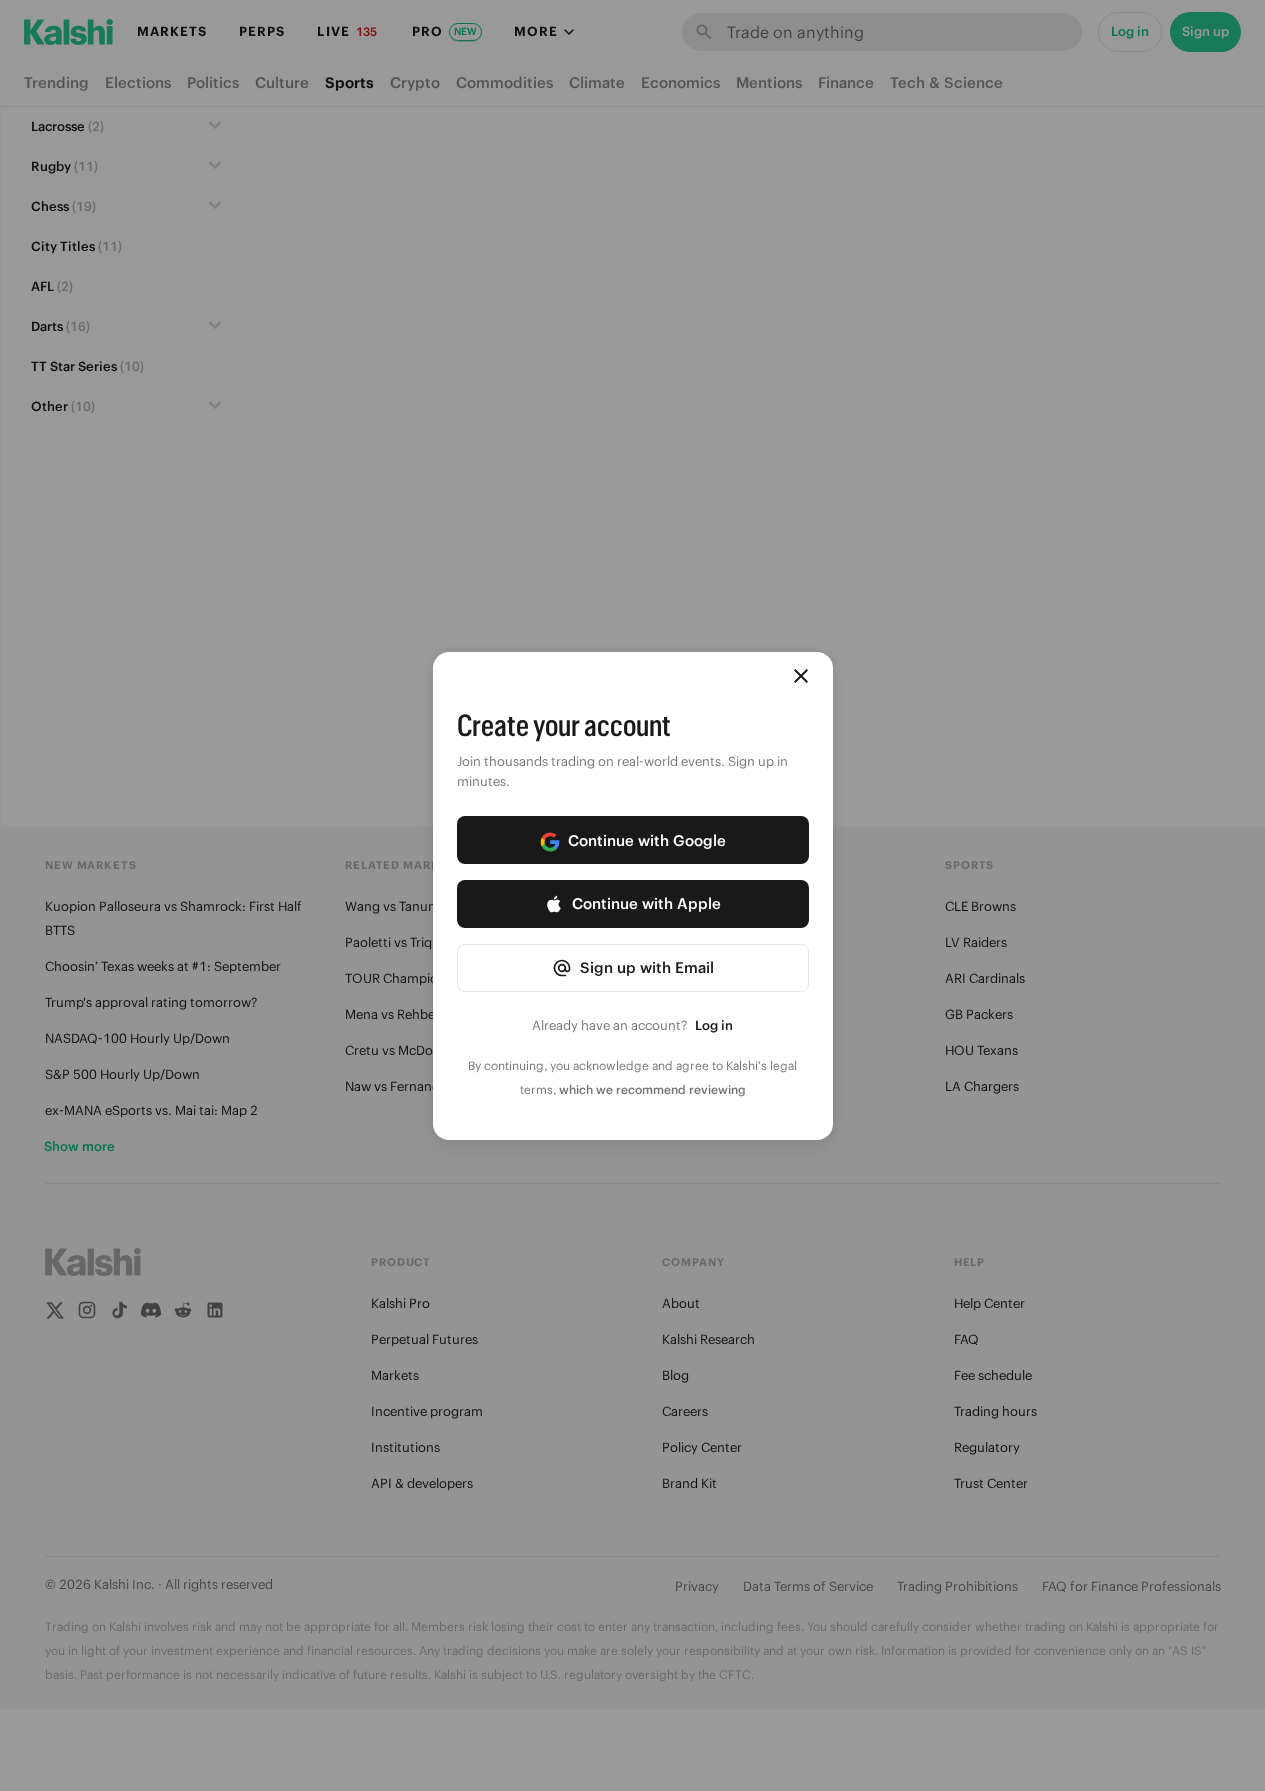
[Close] (801, 676)
